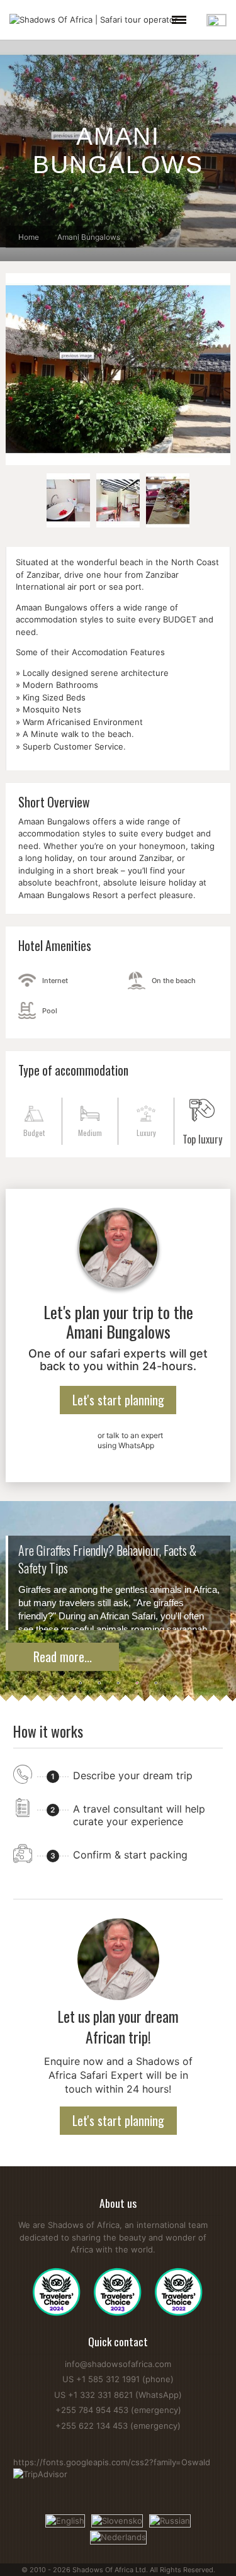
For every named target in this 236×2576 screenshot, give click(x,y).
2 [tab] (99, 1684)
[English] (65, 2520)
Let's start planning (118, 1400)
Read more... (63, 1656)
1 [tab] (81, 1684)
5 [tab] (156, 1684)
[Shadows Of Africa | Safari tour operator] (93, 20)
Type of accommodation (73, 1070)
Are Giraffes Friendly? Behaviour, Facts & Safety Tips (107, 1559)
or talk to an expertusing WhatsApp (130, 1440)
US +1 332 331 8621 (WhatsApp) (118, 2395)
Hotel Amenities (55, 946)
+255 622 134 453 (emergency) (118, 2426)
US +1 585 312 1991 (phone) (118, 2379)
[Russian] (170, 2520)
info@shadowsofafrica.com (118, 2364)
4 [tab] (137, 1684)
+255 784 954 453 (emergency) (118, 2410)
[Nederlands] (118, 2536)
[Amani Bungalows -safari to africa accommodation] (68, 500)
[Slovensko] (117, 2520)
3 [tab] (118, 1684)
